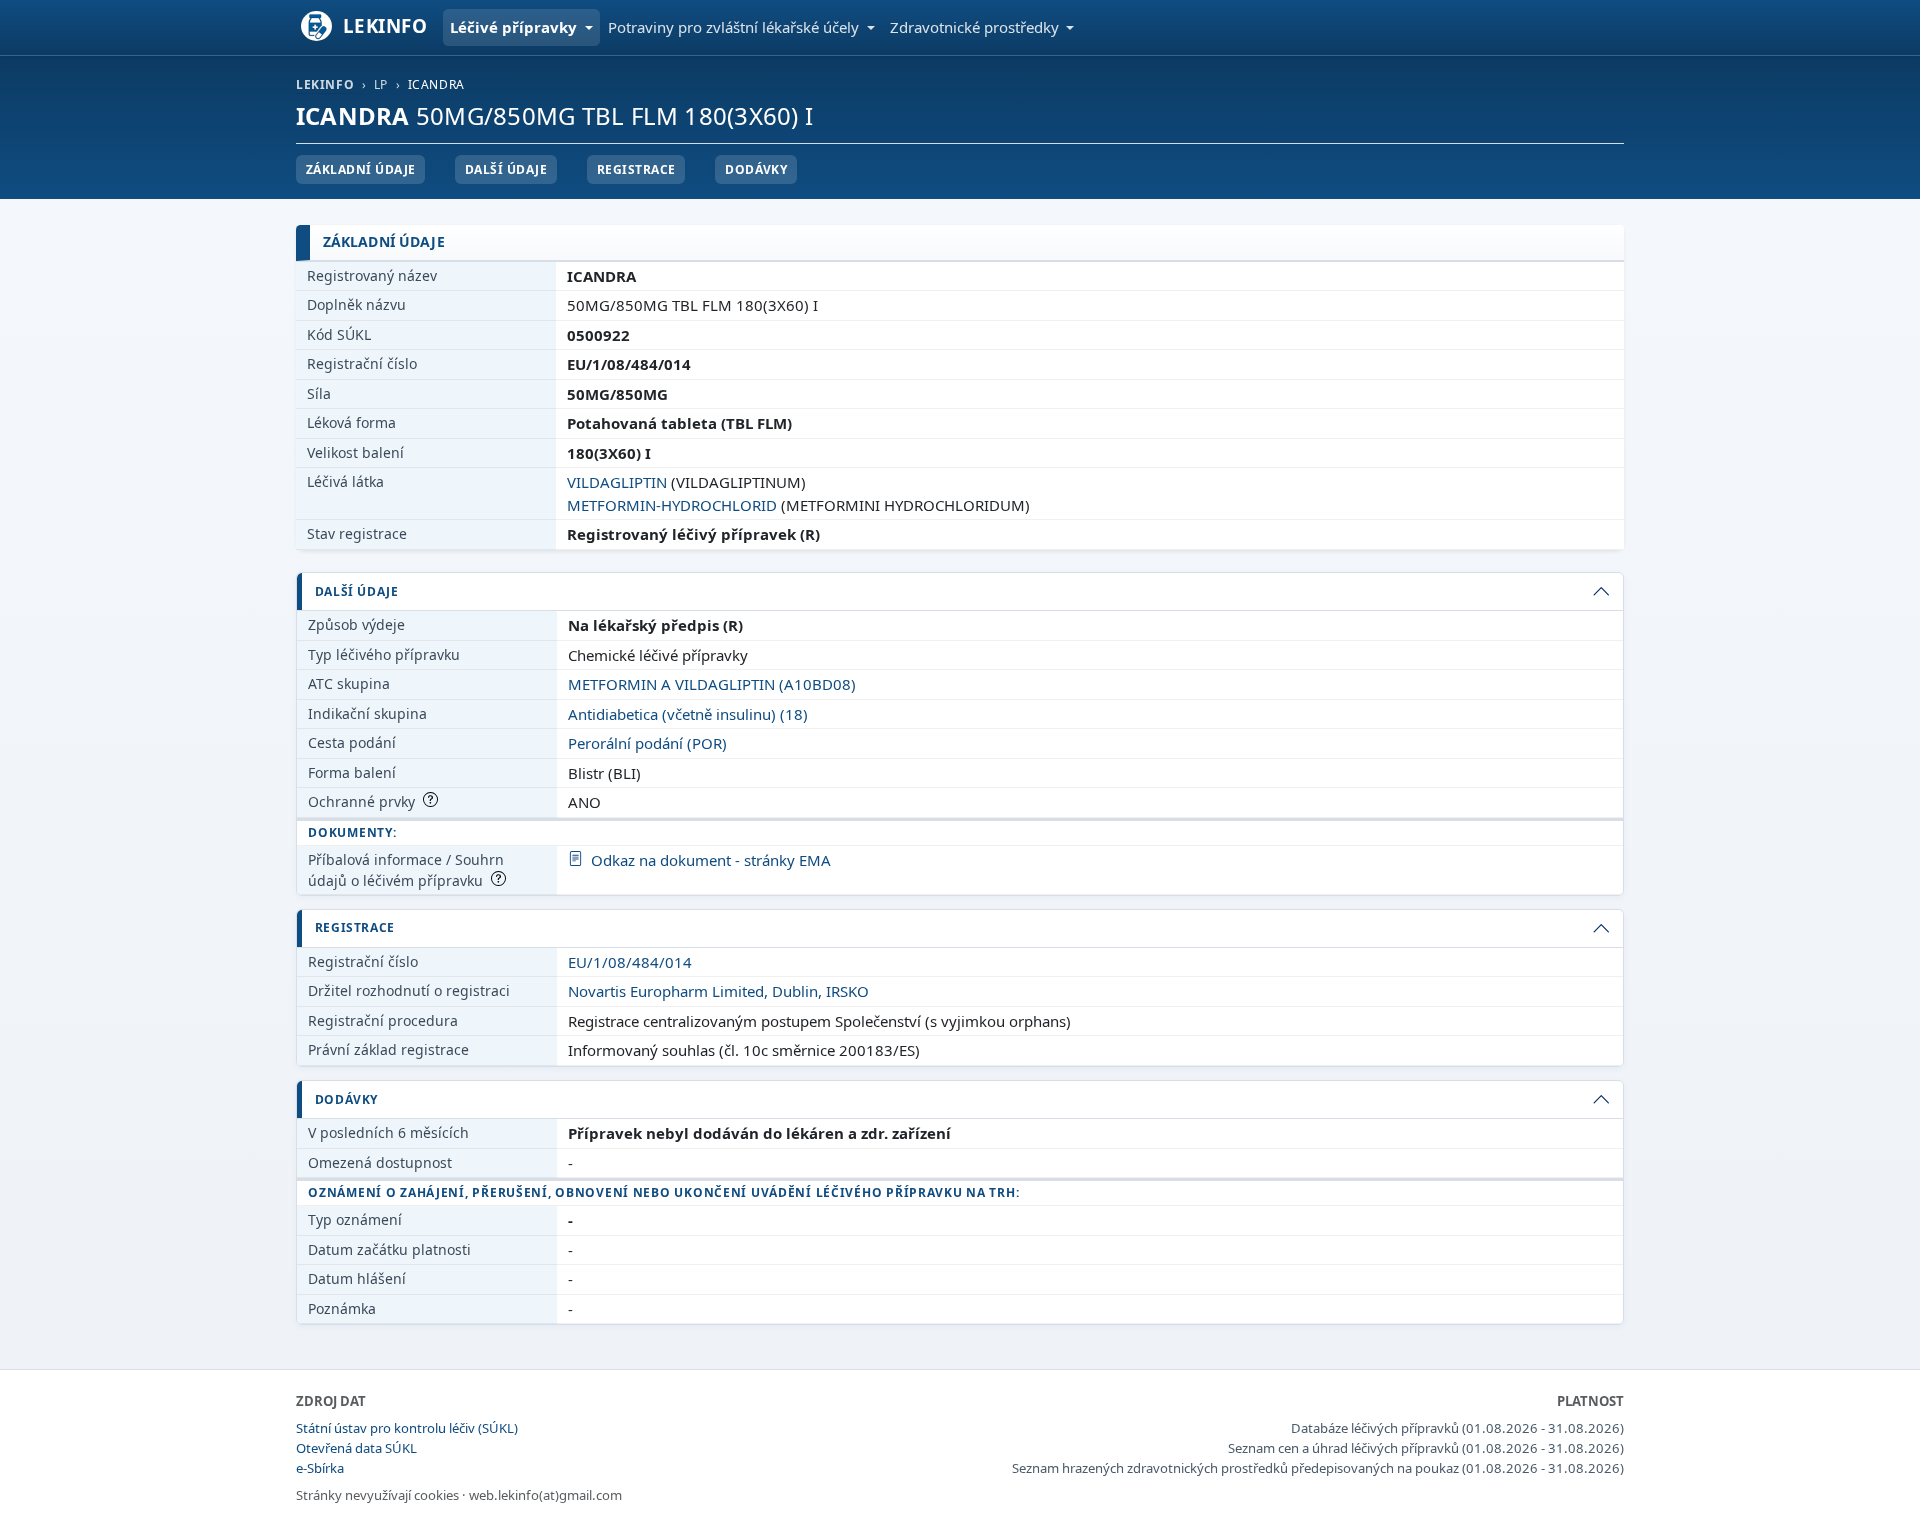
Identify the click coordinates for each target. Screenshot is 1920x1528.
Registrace (636, 169)
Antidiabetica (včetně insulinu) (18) (688, 714)
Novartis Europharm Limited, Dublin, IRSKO (718, 991)
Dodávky (756, 169)
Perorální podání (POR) (647, 743)
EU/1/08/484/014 (630, 962)
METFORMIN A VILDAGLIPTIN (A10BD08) (712, 684)
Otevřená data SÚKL (356, 1448)
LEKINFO (325, 84)
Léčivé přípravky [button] (515, 27)
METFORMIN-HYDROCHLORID (672, 505)
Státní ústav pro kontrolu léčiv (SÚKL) (407, 1428)
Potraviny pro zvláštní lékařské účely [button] (735, 27)
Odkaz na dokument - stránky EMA (711, 860)
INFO (385, 25)
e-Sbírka (320, 1468)
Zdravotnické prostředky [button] (976, 27)
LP (381, 84)
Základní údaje (361, 169)
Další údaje (506, 169)
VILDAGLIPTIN (617, 482)
